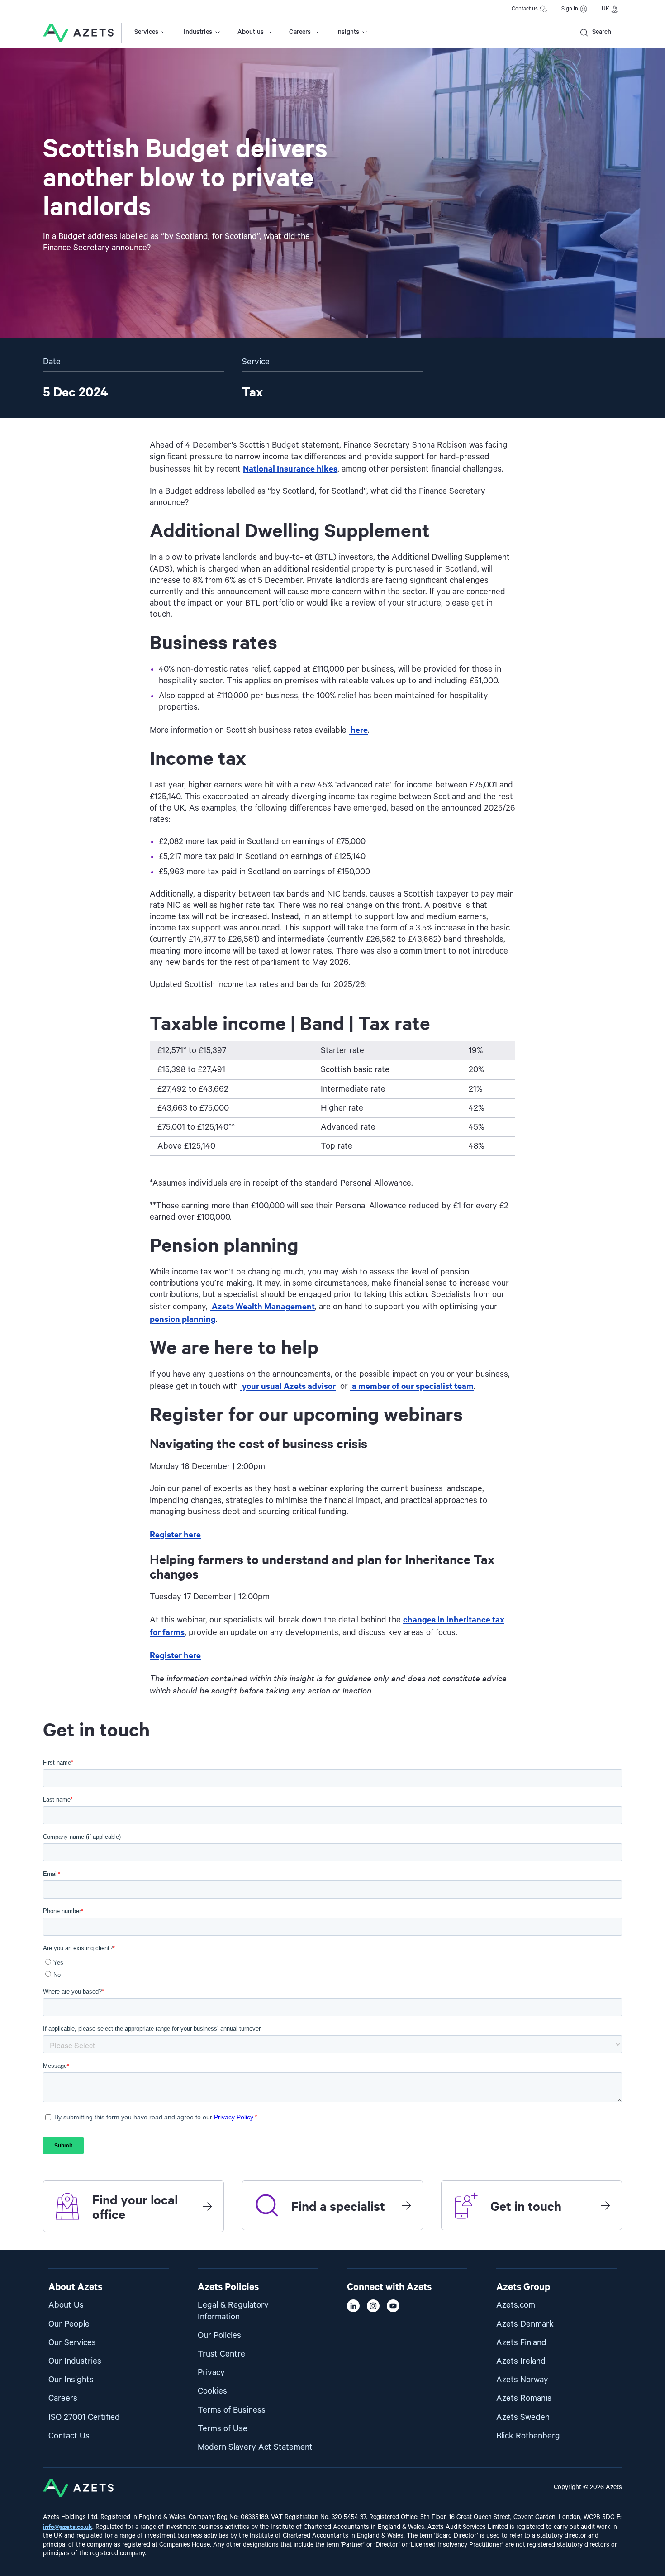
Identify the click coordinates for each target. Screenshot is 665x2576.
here (358, 729)
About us (251, 32)
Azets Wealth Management (262, 1306)
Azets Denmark (525, 2324)
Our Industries (75, 2361)
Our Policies (219, 2335)
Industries (198, 32)
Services (146, 32)
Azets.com (516, 2305)
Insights (348, 32)
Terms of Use (223, 2429)
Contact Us (69, 2436)
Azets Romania (524, 2398)
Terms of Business (232, 2410)
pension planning (183, 1319)
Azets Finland (521, 2343)
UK (606, 9)
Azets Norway (522, 2380)
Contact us (525, 9)
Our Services (72, 2343)
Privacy (211, 2373)
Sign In (570, 9)
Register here (175, 1534)
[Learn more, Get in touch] (605, 2205)
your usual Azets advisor (288, 1386)
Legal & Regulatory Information (233, 2311)
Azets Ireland (521, 2361)
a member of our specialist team (412, 1386)
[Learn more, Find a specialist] (406, 2205)
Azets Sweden (523, 2417)
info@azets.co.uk (68, 2526)
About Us (66, 2305)
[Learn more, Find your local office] (207, 2206)
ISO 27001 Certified (84, 2417)
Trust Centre (221, 2354)
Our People (69, 2324)
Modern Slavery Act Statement (255, 2447)
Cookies (212, 2391)
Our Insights (71, 2380)
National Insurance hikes (290, 468)
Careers (300, 32)
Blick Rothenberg (528, 2436)
